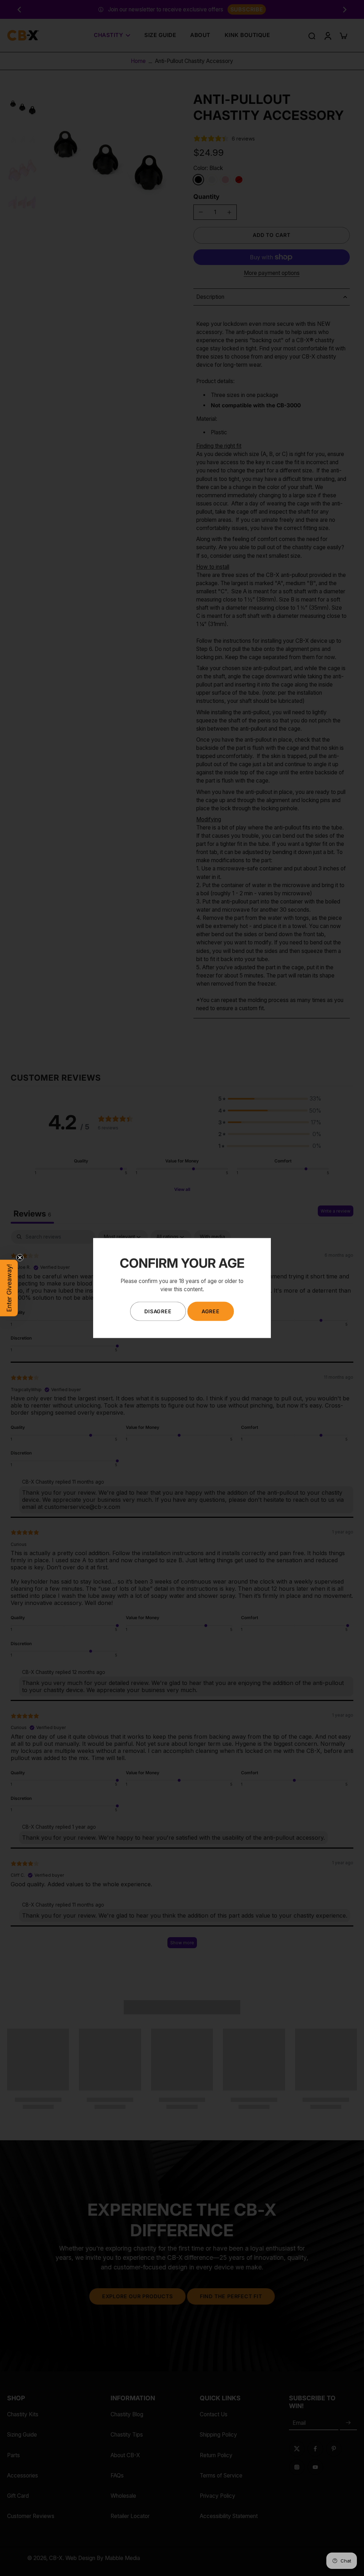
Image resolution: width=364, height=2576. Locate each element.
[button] (9, 1288)
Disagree (158, 1311)
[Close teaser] (20, 1258)
